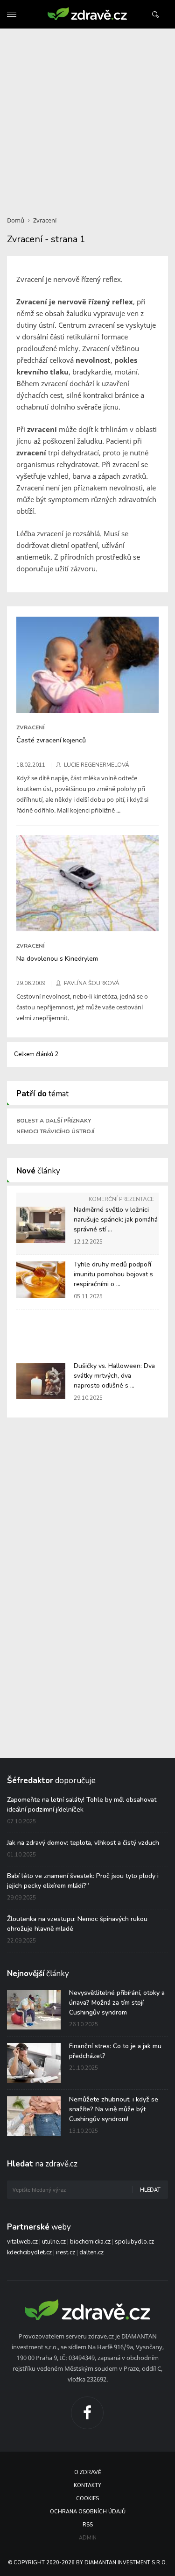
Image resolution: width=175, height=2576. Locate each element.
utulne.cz (54, 2242)
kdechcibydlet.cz (29, 2252)
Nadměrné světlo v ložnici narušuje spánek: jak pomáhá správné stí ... (116, 1220)
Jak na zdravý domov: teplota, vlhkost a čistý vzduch (83, 1843)
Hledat (150, 2190)
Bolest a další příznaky (54, 1121)
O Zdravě (87, 2472)
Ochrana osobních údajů (88, 2512)
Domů (16, 220)
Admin (88, 2538)
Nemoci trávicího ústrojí (55, 1131)
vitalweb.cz (22, 2242)
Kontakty (87, 2486)
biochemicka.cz (90, 2242)
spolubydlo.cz (134, 2242)
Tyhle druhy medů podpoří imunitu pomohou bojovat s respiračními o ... (113, 1274)
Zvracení (45, 220)
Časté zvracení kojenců (51, 740)
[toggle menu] (12, 15)
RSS (88, 2525)
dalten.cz (91, 2252)
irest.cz (66, 2252)
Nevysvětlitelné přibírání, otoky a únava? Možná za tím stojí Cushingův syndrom (117, 2003)
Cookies (87, 2499)
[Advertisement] (87, 117)
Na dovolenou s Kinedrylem (57, 958)
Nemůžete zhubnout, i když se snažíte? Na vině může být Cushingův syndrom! (114, 2109)
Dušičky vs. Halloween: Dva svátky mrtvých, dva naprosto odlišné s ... (114, 1376)
